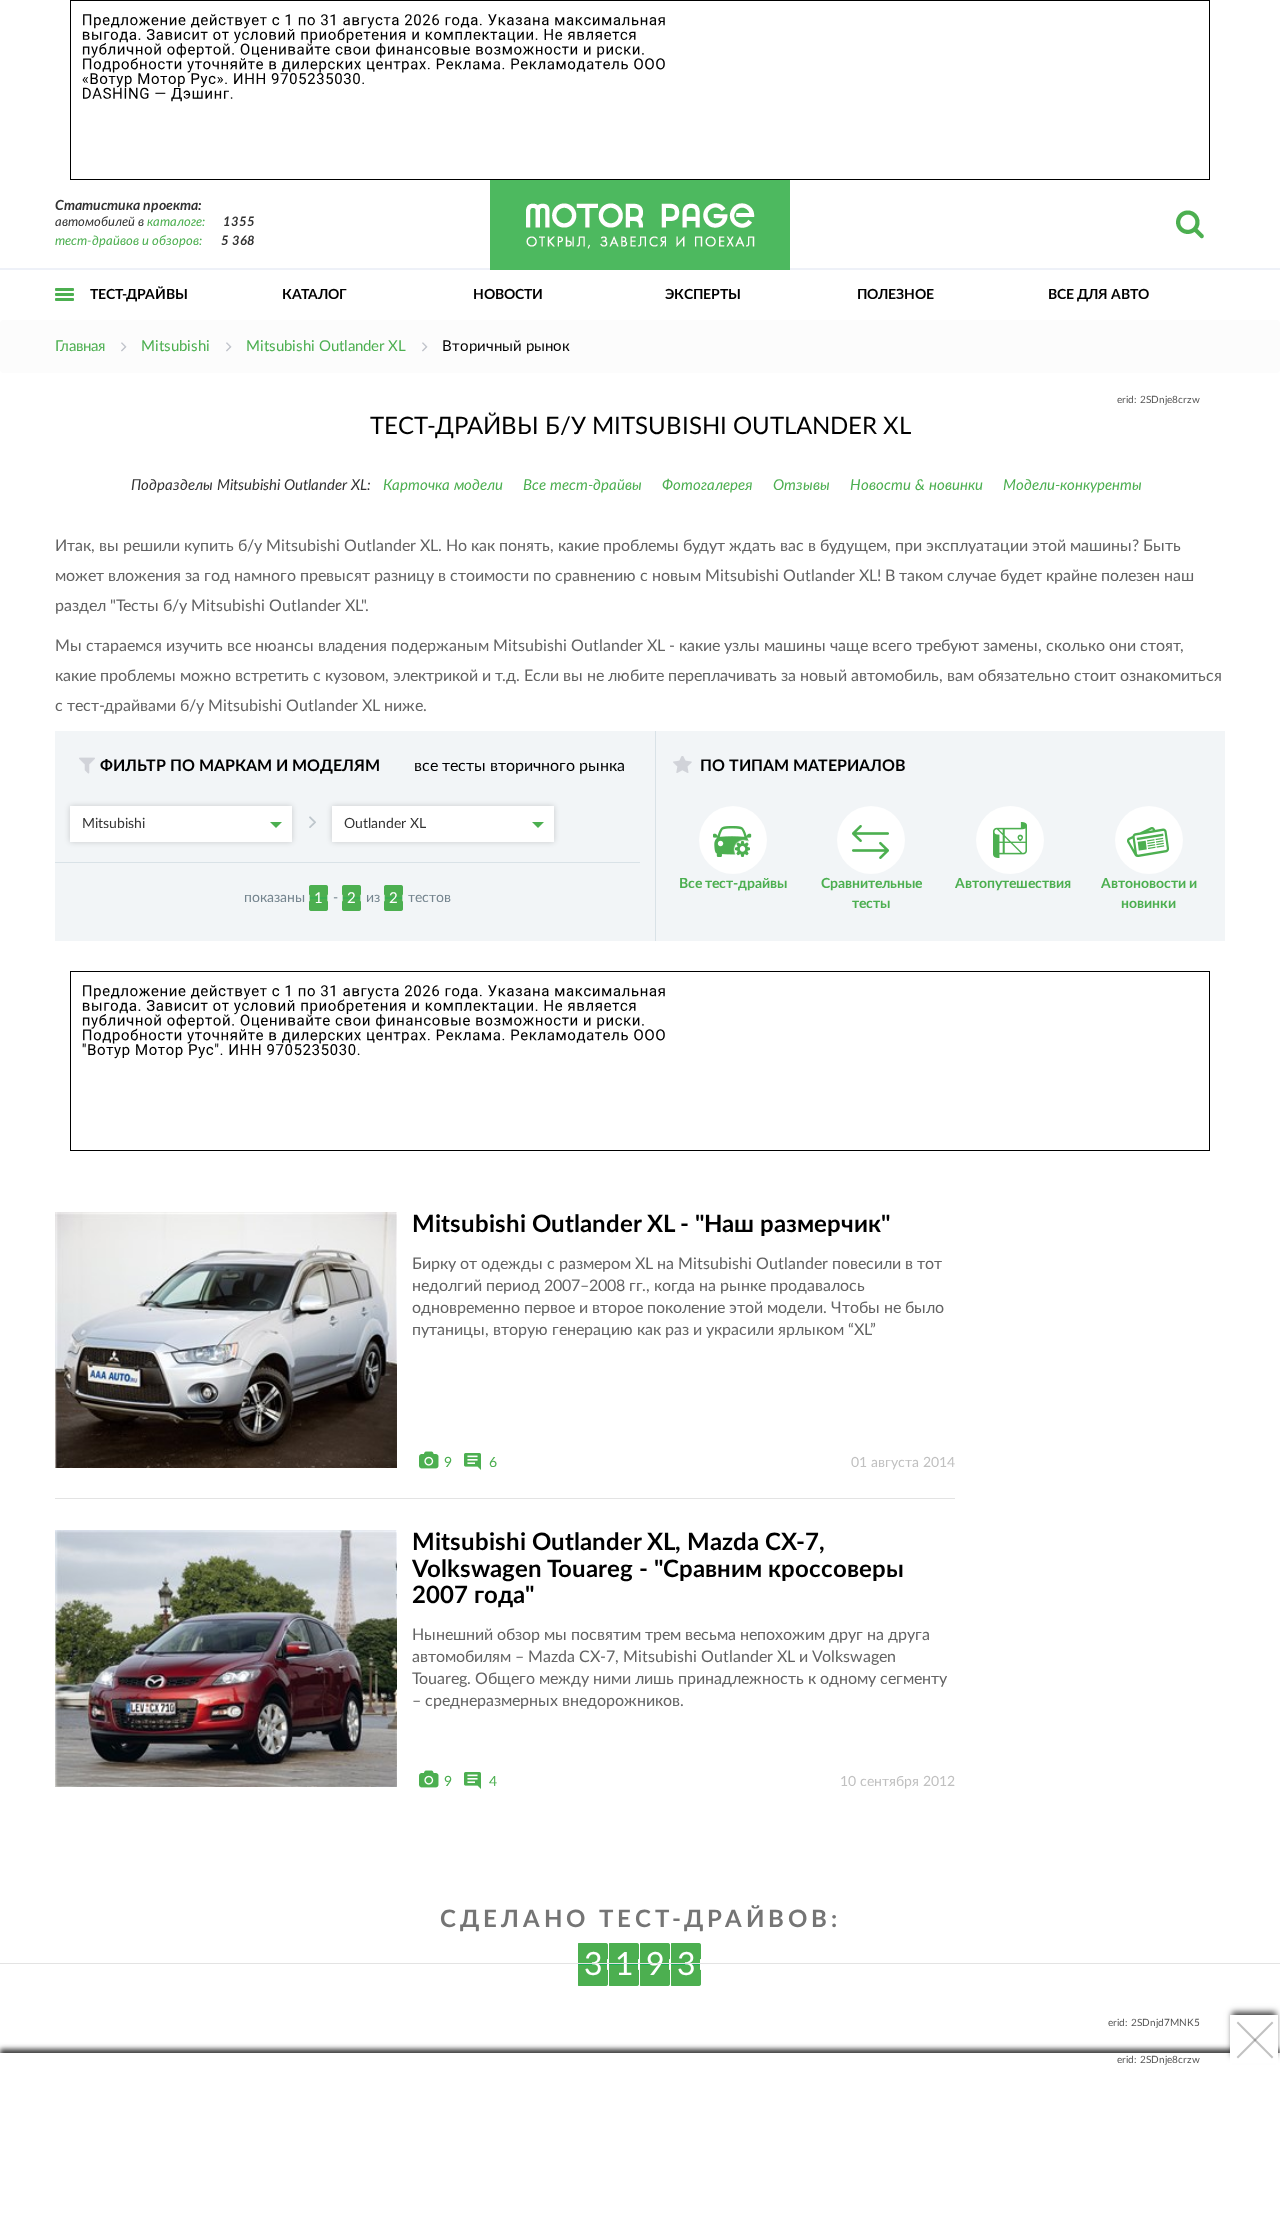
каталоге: (176, 222)
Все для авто (1098, 295)
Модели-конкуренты (1072, 485)
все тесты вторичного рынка (519, 766)
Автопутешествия (1013, 884)
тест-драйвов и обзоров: (128, 241)
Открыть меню (65, 316)
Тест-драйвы (139, 295)
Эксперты (703, 295)
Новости (508, 295)
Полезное (895, 295)
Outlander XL (385, 824)
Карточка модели (443, 485)
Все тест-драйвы (582, 485)
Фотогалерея (707, 485)
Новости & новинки (916, 485)
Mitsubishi (113, 824)
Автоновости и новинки (1149, 894)
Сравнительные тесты (871, 894)
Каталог (314, 295)
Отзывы (801, 485)
